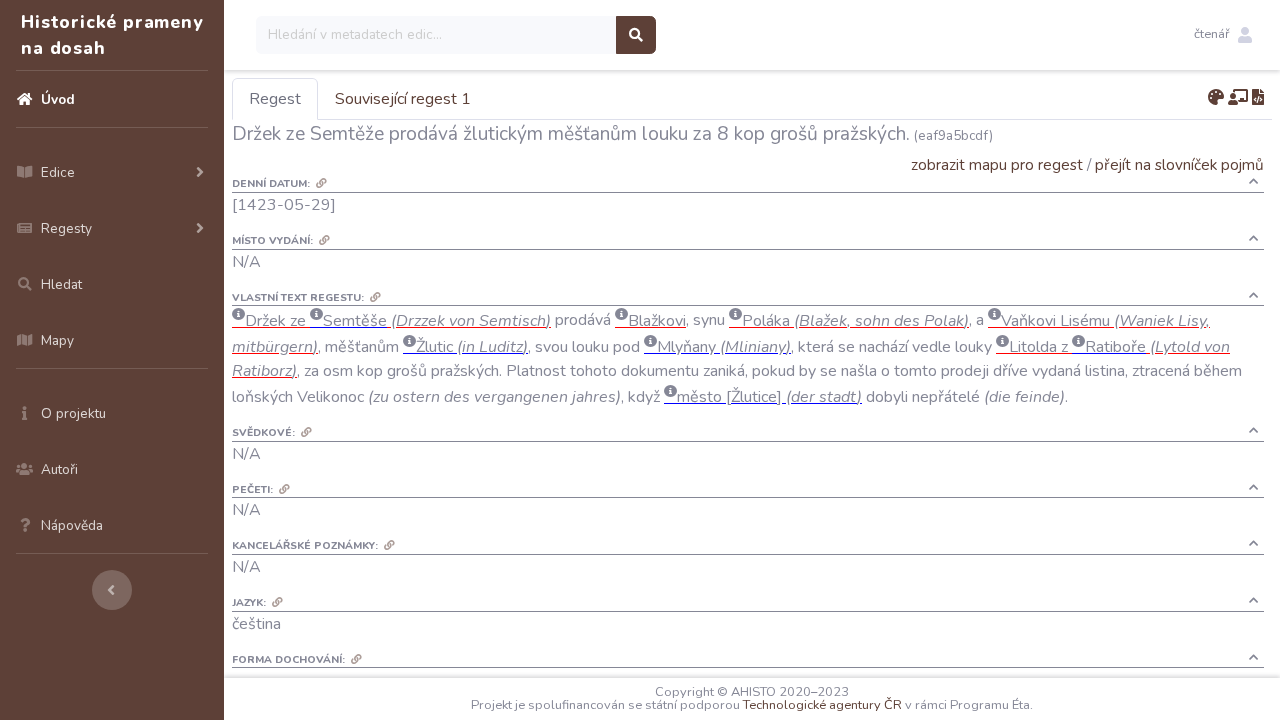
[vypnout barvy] (1216, 98)
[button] (1223, 35)
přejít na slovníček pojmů (1179, 164)
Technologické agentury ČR (822, 705)
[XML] (1258, 98)
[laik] (1238, 98)
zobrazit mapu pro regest (997, 164)
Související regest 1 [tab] (403, 99)
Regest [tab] (275, 99)
